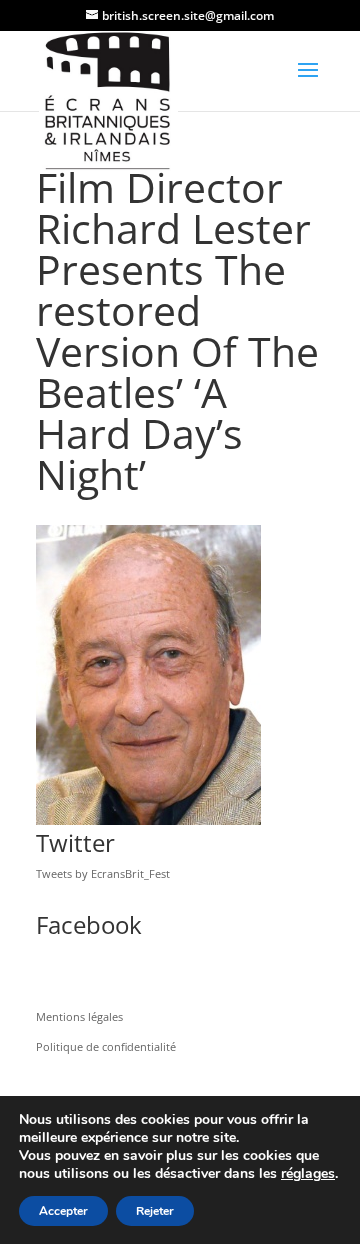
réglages (308, 1174)
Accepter (63, 1211)
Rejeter (155, 1211)
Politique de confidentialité (106, 1046)
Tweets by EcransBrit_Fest (103, 873)
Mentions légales (79, 1016)
